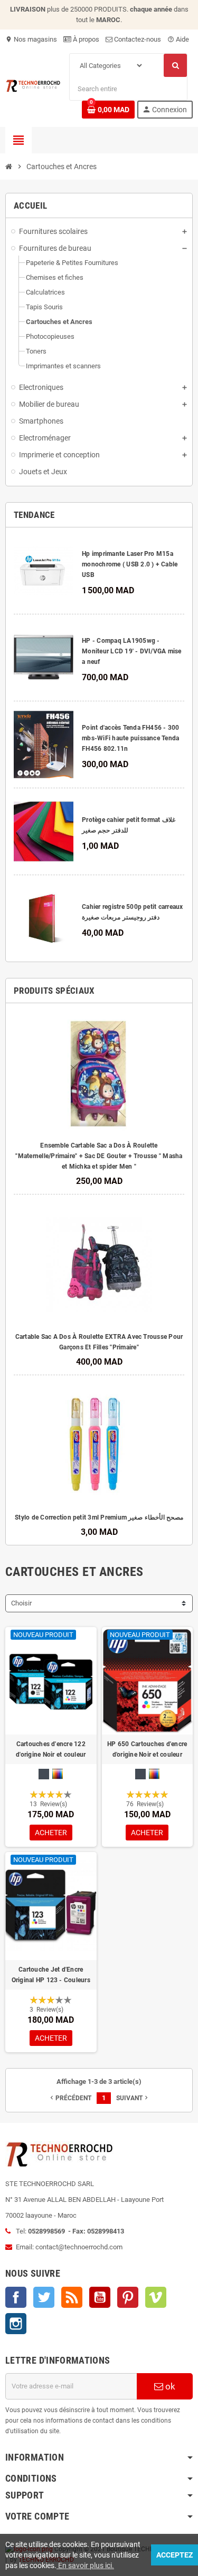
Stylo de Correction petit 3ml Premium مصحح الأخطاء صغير (99, 1517)
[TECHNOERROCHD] (33, 85)
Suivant (133, 2098)
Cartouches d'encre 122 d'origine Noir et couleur (51, 1749)
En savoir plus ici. (85, 2565)
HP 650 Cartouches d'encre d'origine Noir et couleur (147, 1749)
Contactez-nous (137, 39)
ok (169, 2386)
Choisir (21, 1603)
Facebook (16, 2297)
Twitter (44, 2297)
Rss (72, 2297)
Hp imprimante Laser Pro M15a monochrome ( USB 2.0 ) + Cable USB (130, 564)
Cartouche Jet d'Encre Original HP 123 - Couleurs (51, 1975)
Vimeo (156, 2297)
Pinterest (128, 2297)
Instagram (16, 2324)
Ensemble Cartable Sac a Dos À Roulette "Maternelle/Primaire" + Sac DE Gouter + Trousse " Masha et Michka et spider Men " (99, 1156)
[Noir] (44, 1774)
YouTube (100, 2297)
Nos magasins (31, 39)
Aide (178, 39)
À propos (85, 39)
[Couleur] (58, 1774)
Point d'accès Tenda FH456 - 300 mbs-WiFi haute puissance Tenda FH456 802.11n (130, 738)
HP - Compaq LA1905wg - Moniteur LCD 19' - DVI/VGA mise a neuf (131, 651)
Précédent (70, 2098)
